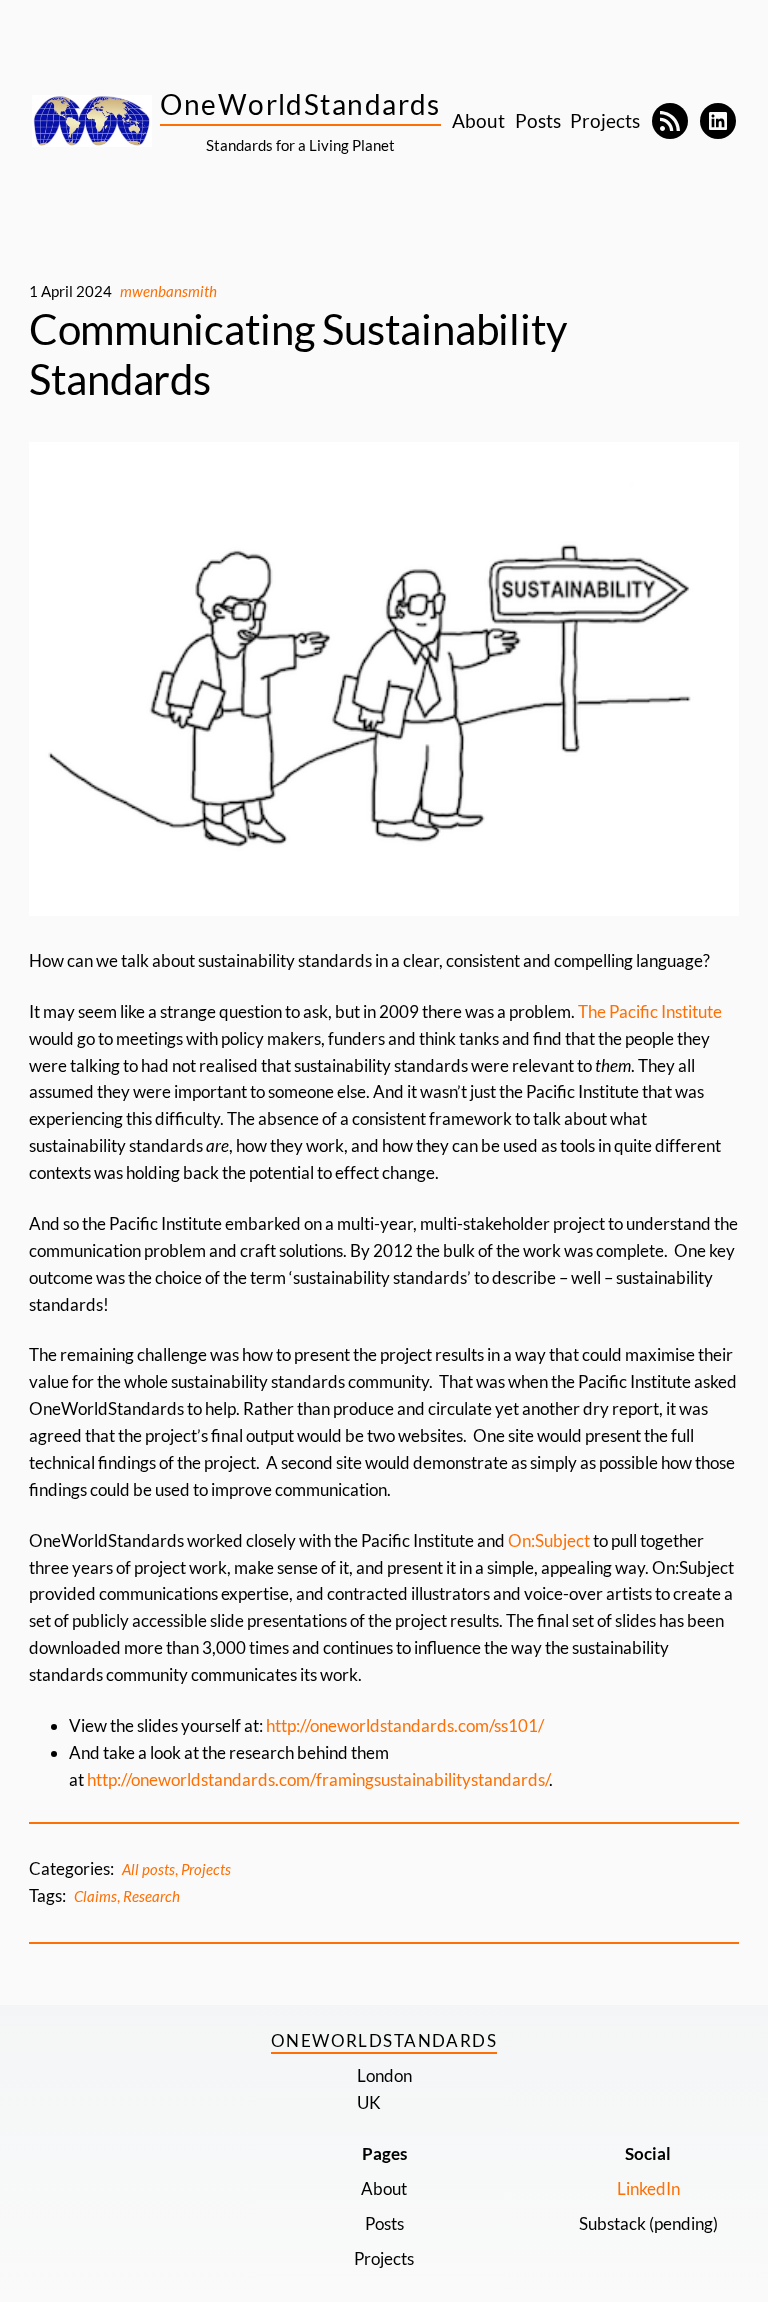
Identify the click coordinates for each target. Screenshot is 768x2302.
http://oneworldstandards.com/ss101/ (405, 1725)
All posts (148, 1869)
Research (151, 1896)
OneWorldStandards (300, 104)
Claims (95, 1896)
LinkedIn (648, 2188)
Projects (206, 1869)
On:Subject (549, 1540)
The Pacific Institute (650, 1011)
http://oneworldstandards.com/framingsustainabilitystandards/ (318, 1779)
